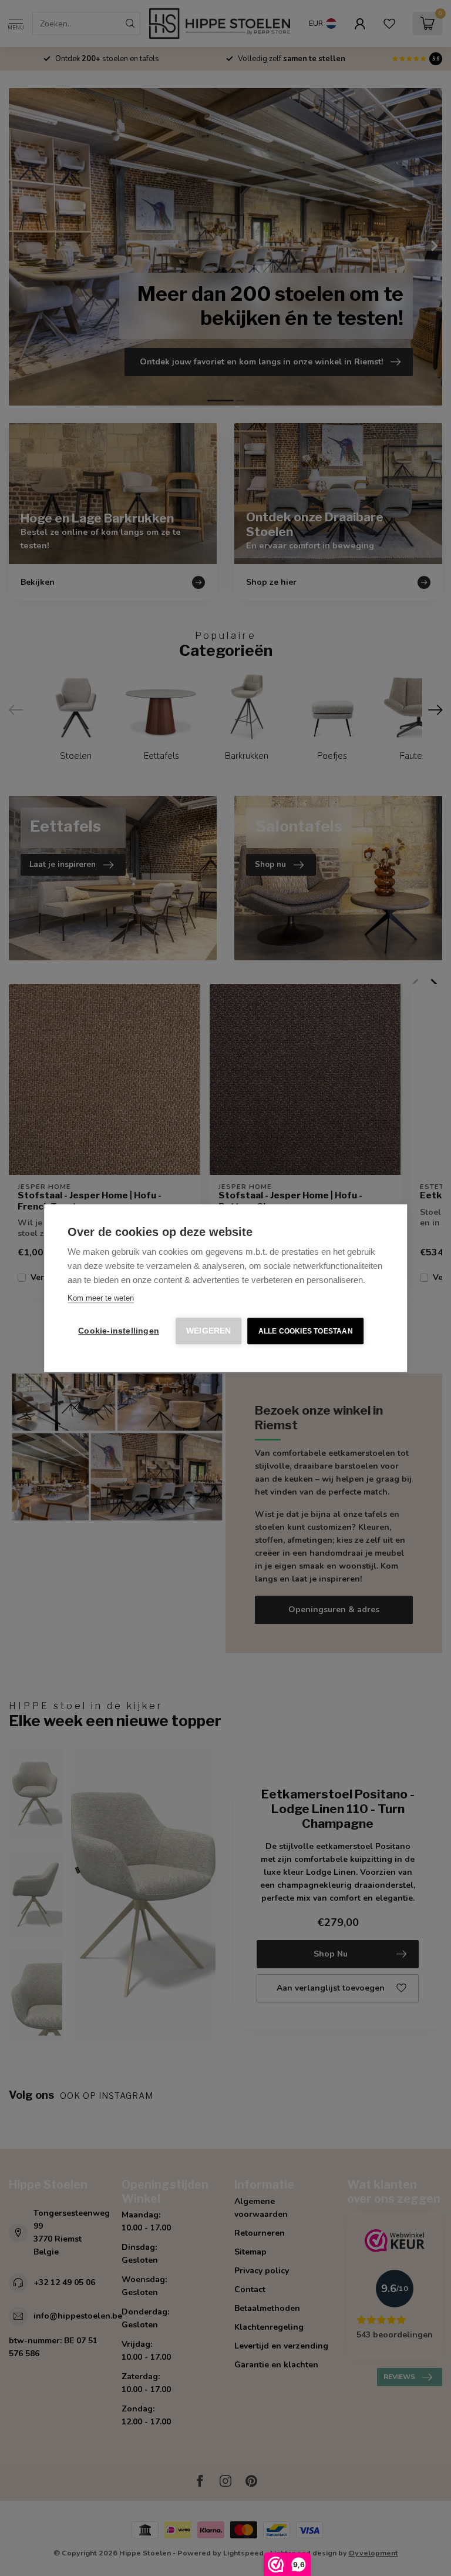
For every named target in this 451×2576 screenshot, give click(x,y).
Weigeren (209, 1331)
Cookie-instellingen (119, 1331)
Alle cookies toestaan (306, 1331)
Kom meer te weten (101, 1298)
